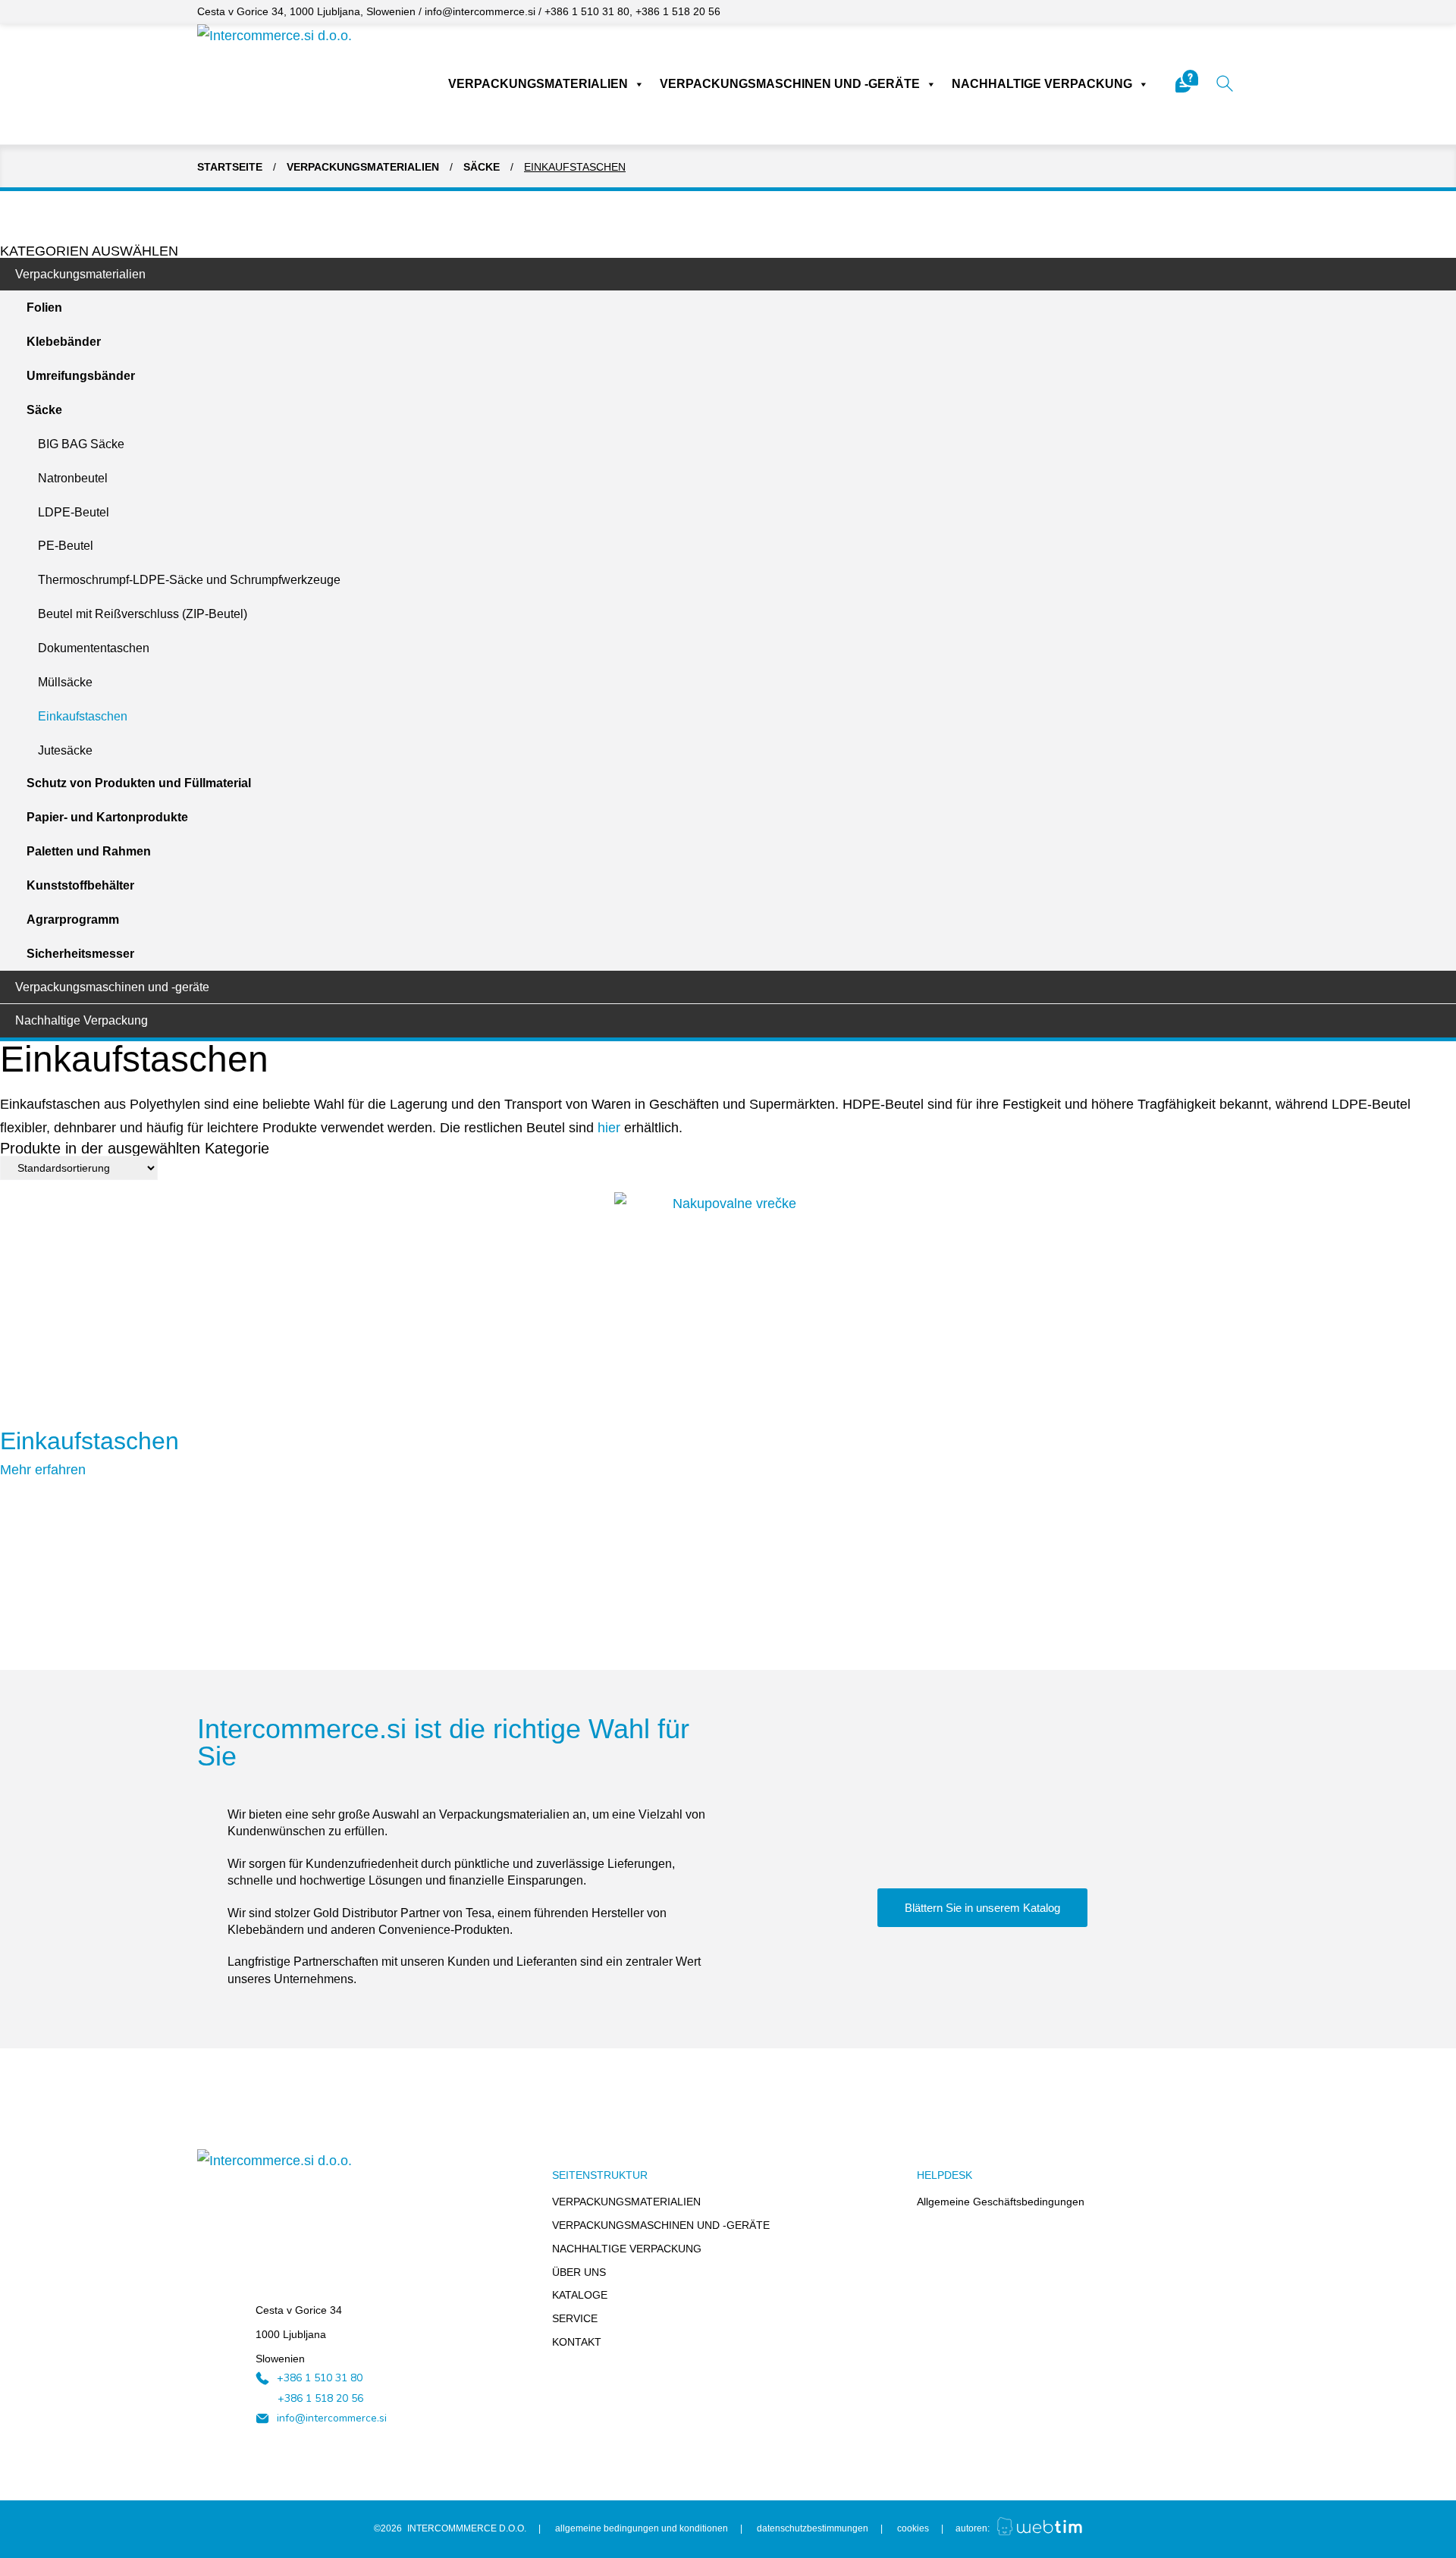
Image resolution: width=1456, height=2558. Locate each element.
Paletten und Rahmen (89, 851)
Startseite (230, 167)
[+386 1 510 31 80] (262, 2378)
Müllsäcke (65, 682)
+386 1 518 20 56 (678, 11)
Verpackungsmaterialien (538, 84)
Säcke (482, 167)
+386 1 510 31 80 (587, 11)
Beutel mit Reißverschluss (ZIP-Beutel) (143, 614)
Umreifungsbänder (81, 376)
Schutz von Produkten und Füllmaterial (139, 783)
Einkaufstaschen (83, 716)
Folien (44, 308)
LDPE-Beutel (74, 512)
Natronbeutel (73, 478)
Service (575, 2318)
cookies (913, 2528)
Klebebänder (64, 342)
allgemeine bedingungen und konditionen (642, 2528)
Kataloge (580, 2295)
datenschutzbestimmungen (813, 2528)
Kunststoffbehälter (80, 885)
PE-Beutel (66, 546)
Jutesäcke (65, 750)
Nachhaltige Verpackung (1042, 84)
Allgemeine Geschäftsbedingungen (1001, 2202)
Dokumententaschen (94, 648)
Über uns (579, 2272)
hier (609, 1128)
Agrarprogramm (73, 920)
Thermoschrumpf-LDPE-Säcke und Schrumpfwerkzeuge (189, 580)
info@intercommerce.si (480, 11)
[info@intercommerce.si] (262, 2418)
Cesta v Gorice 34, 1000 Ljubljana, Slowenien (306, 11)
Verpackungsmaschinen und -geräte (790, 84)
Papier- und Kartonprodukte (107, 817)
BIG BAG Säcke (81, 444)
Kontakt (577, 2342)
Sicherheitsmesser (80, 954)
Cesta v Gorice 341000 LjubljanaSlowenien (299, 2334)
